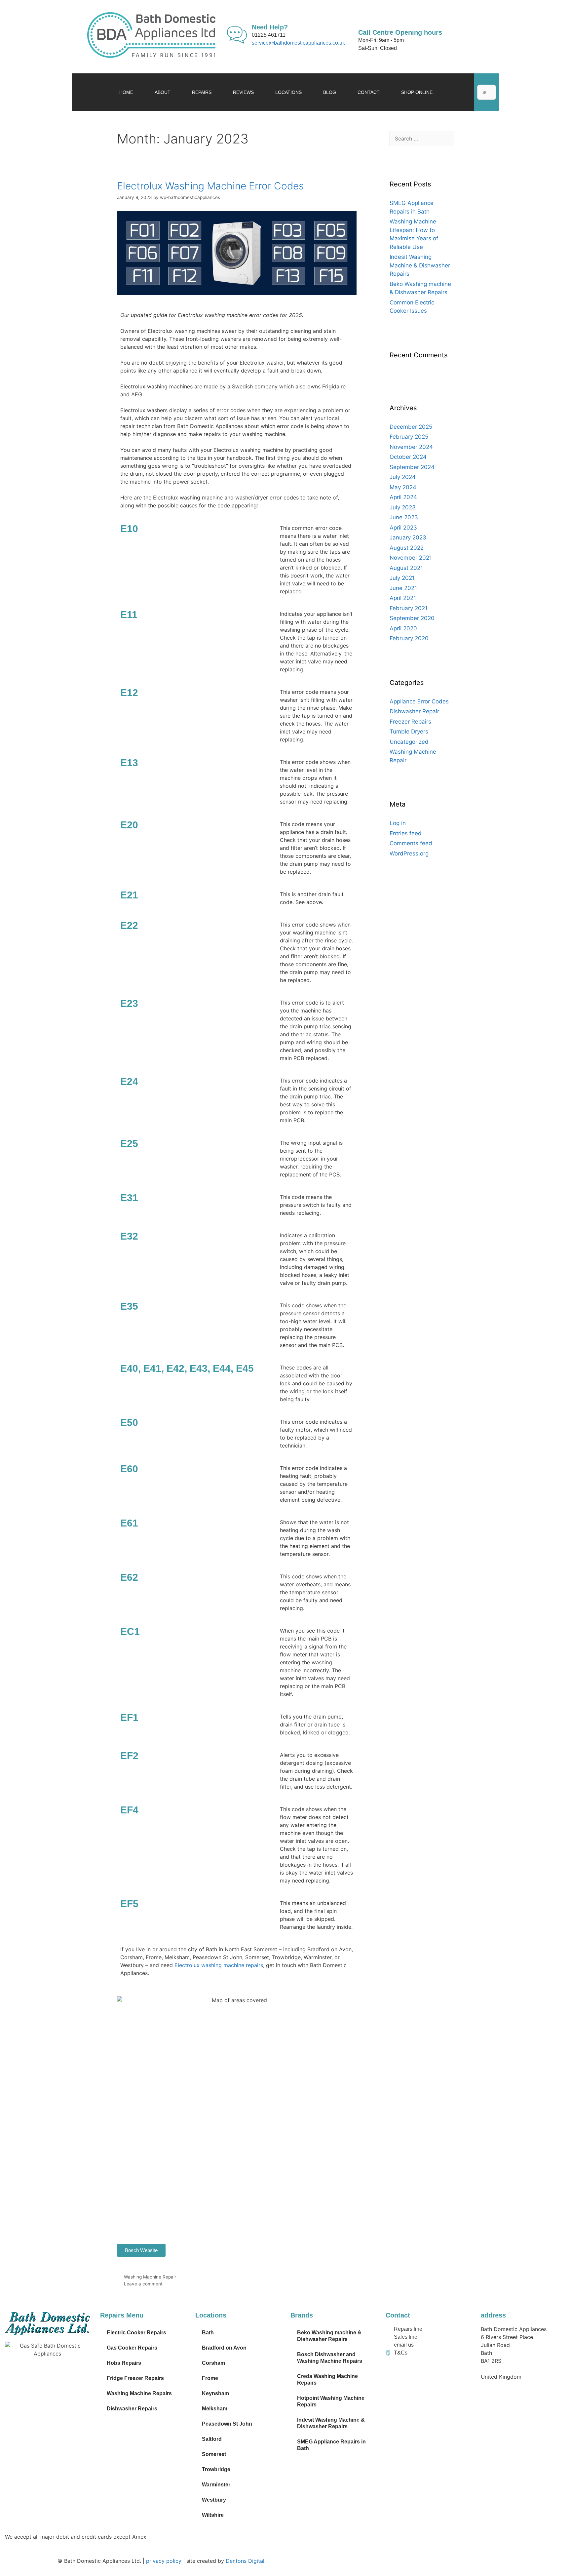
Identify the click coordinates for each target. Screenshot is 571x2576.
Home (126, 92)
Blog (330, 92)
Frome (210, 2378)
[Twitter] (412, 2372)
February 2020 (409, 638)
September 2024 (412, 467)
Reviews (243, 92)
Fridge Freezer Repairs (135, 2378)
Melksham (215, 2409)
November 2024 (411, 447)
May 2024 (403, 487)
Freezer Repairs (410, 722)
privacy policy (164, 2561)
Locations (288, 92)
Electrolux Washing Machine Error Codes (210, 186)
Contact (369, 92)
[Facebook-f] (394, 2372)
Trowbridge (216, 2469)
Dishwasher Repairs (132, 2409)
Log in (398, 823)
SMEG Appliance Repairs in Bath (331, 2445)
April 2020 (403, 628)
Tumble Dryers (409, 732)
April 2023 (403, 528)
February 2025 (409, 437)
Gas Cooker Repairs (132, 2348)
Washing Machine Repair (150, 2277)
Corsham (213, 2363)
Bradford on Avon (224, 2348)
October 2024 (408, 457)
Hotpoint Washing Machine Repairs (331, 2401)
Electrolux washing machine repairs (219, 1965)
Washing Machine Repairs (139, 2393)
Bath (208, 2333)
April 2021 (403, 598)
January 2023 (408, 537)
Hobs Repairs (124, 2363)
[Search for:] (422, 139)
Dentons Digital (245, 2561)
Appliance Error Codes (419, 701)
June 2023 (404, 517)
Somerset (214, 2454)
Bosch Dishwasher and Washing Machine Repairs (330, 2358)
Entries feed (406, 833)
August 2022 (407, 548)
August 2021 (406, 568)
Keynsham (215, 2393)
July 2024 (403, 477)
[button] (487, 81)
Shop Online (417, 92)
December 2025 (411, 427)
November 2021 (411, 558)
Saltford (212, 2439)
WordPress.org (409, 853)
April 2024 (403, 497)
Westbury (214, 2500)
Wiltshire (213, 2515)
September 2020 (412, 618)
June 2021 (403, 588)
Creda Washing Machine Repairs (327, 2379)
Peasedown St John (227, 2424)
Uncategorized (409, 742)
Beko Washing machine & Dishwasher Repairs (329, 2336)
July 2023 (403, 507)
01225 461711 (269, 35)
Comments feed (411, 843)
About (163, 92)
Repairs (202, 92)
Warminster (216, 2485)
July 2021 (402, 578)
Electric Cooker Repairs (136, 2333)
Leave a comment (143, 2284)
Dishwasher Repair (414, 711)
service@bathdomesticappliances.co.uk (298, 43)
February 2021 (409, 608)
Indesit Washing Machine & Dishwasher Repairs (420, 265)
